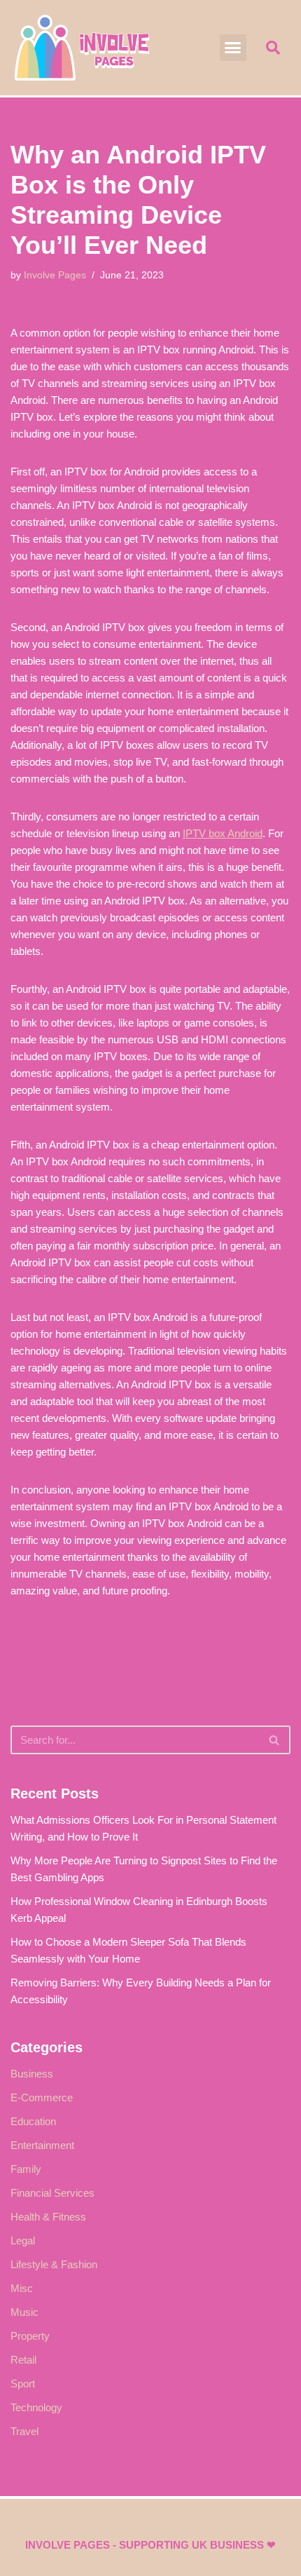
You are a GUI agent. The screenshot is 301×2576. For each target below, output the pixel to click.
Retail (23, 2360)
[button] (233, 48)
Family (26, 2169)
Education (33, 2121)
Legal (23, 2241)
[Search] (275, 1740)
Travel (24, 2431)
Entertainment (42, 2145)
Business (32, 2074)
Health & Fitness (48, 2217)
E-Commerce (42, 2097)
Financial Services (52, 2193)
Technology (36, 2407)
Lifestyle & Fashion (54, 2264)
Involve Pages (55, 275)
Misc (22, 2288)
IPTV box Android (223, 833)
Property (30, 2336)
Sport (23, 2384)
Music (24, 2312)
